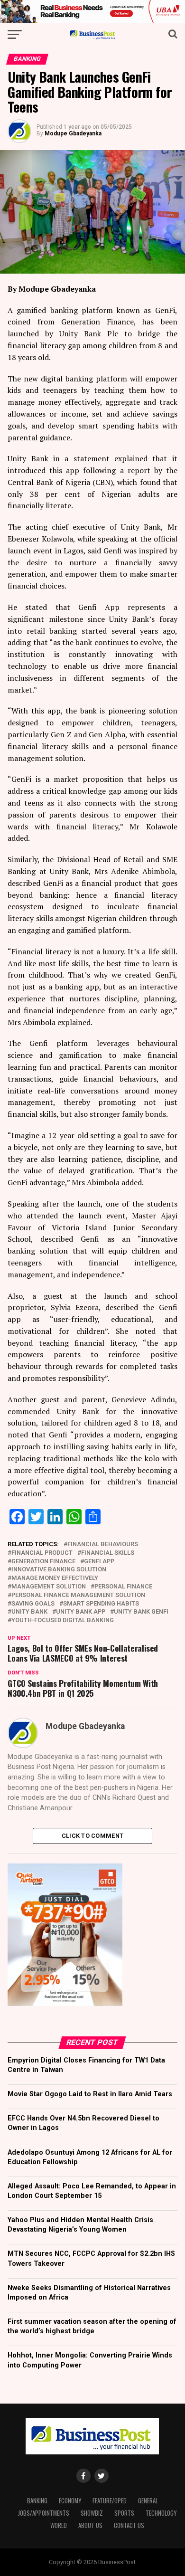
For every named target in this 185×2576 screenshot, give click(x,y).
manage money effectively (55, 1578)
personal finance (123, 1587)
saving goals (33, 1604)
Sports (124, 2513)
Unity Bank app (81, 1612)
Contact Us (129, 2525)
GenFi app (99, 1562)
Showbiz (92, 2513)
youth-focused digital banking (63, 1621)
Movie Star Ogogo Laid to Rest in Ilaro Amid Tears (90, 2094)
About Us (90, 2525)
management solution (49, 1587)
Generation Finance (43, 1562)
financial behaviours (103, 1545)
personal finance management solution (78, 1595)
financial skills (108, 1553)
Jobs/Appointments (44, 2513)
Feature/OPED (110, 2501)
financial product (42, 1553)
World (59, 2525)
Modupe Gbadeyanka (73, 133)
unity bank (29, 1612)
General (148, 2501)
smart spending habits (101, 1604)
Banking (37, 2501)
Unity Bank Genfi (141, 1612)
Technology (161, 2513)
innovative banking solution (59, 1570)
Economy (70, 2501)
